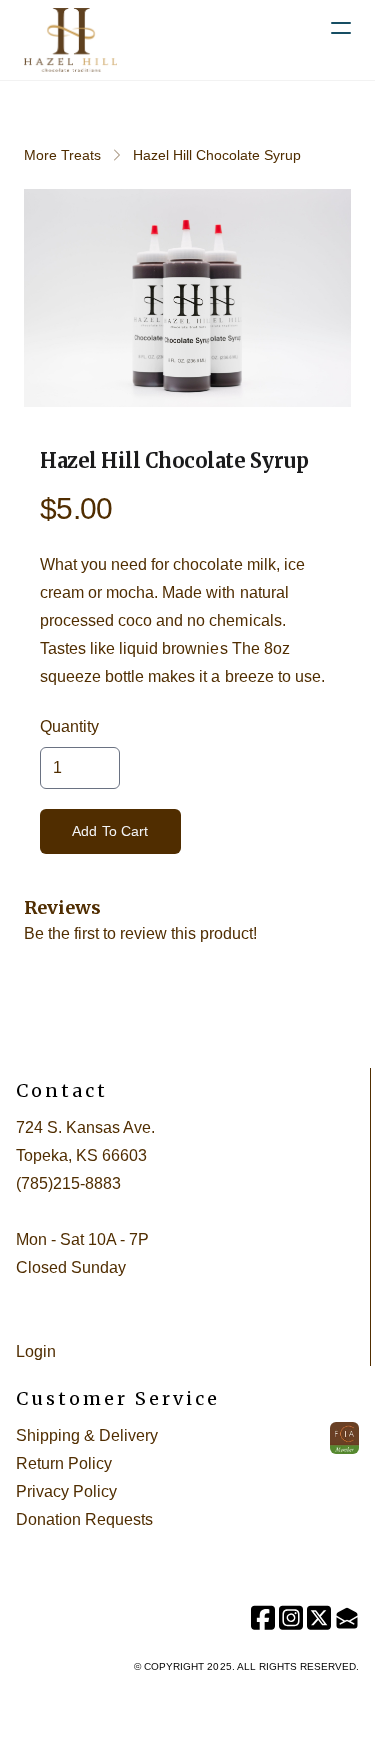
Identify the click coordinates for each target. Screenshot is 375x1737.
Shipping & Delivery (87, 1435)
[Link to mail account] (347, 1617)
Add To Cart (110, 831)
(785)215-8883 (68, 1183)
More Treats (62, 155)
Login (36, 1351)
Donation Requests (84, 1519)
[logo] (70, 40)
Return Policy (64, 1463)
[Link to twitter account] (319, 1617)
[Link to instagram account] (291, 1617)
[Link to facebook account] (263, 1617)
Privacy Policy (66, 1491)
